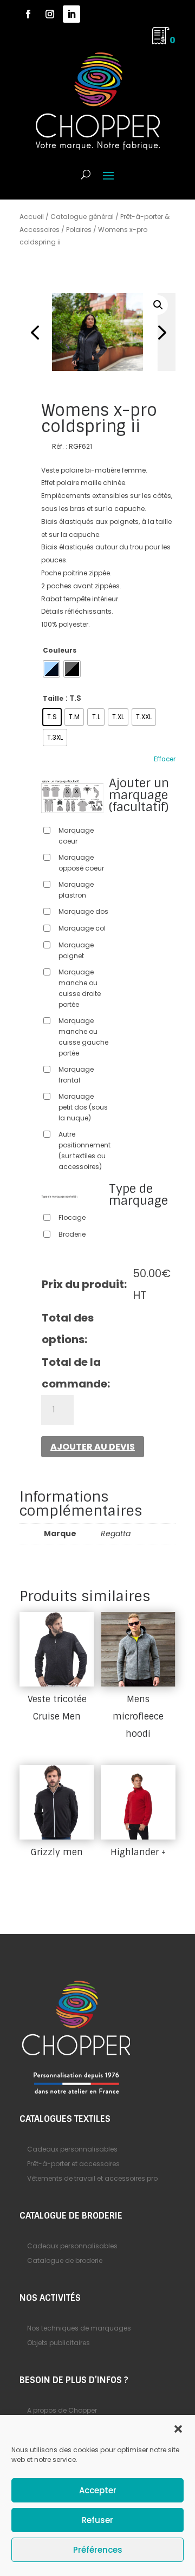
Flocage (72, 1217)
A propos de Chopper (62, 2410)
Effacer (165, 759)
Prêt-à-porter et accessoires (73, 2164)
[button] (178, 2429)
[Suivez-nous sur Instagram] (50, 14)
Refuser (97, 2520)
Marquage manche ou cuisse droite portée (80, 988)
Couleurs (60, 650)
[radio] (51, 669)
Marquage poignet (76, 950)
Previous (36, 332)
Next (159, 332)
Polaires (79, 230)
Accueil (32, 217)
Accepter (98, 2490)
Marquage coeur (76, 836)
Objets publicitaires (58, 2343)
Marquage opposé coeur (81, 863)
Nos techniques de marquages (79, 2328)
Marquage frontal (76, 1075)
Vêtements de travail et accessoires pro (92, 2178)
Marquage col (82, 928)
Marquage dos (83, 911)
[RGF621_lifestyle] (97, 332)
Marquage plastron (76, 890)
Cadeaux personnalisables (72, 2149)
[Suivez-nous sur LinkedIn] (71, 14)
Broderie (72, 1234)
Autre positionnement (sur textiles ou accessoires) (84, 1150)
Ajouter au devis (93, 1447)
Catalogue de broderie (65, 2260)
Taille (53, 698)
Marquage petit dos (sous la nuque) (83, 1107)
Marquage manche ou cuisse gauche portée (83, 1037)
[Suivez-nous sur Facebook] (28, 14)
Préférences (98, 2550)
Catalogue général (82, 217)
